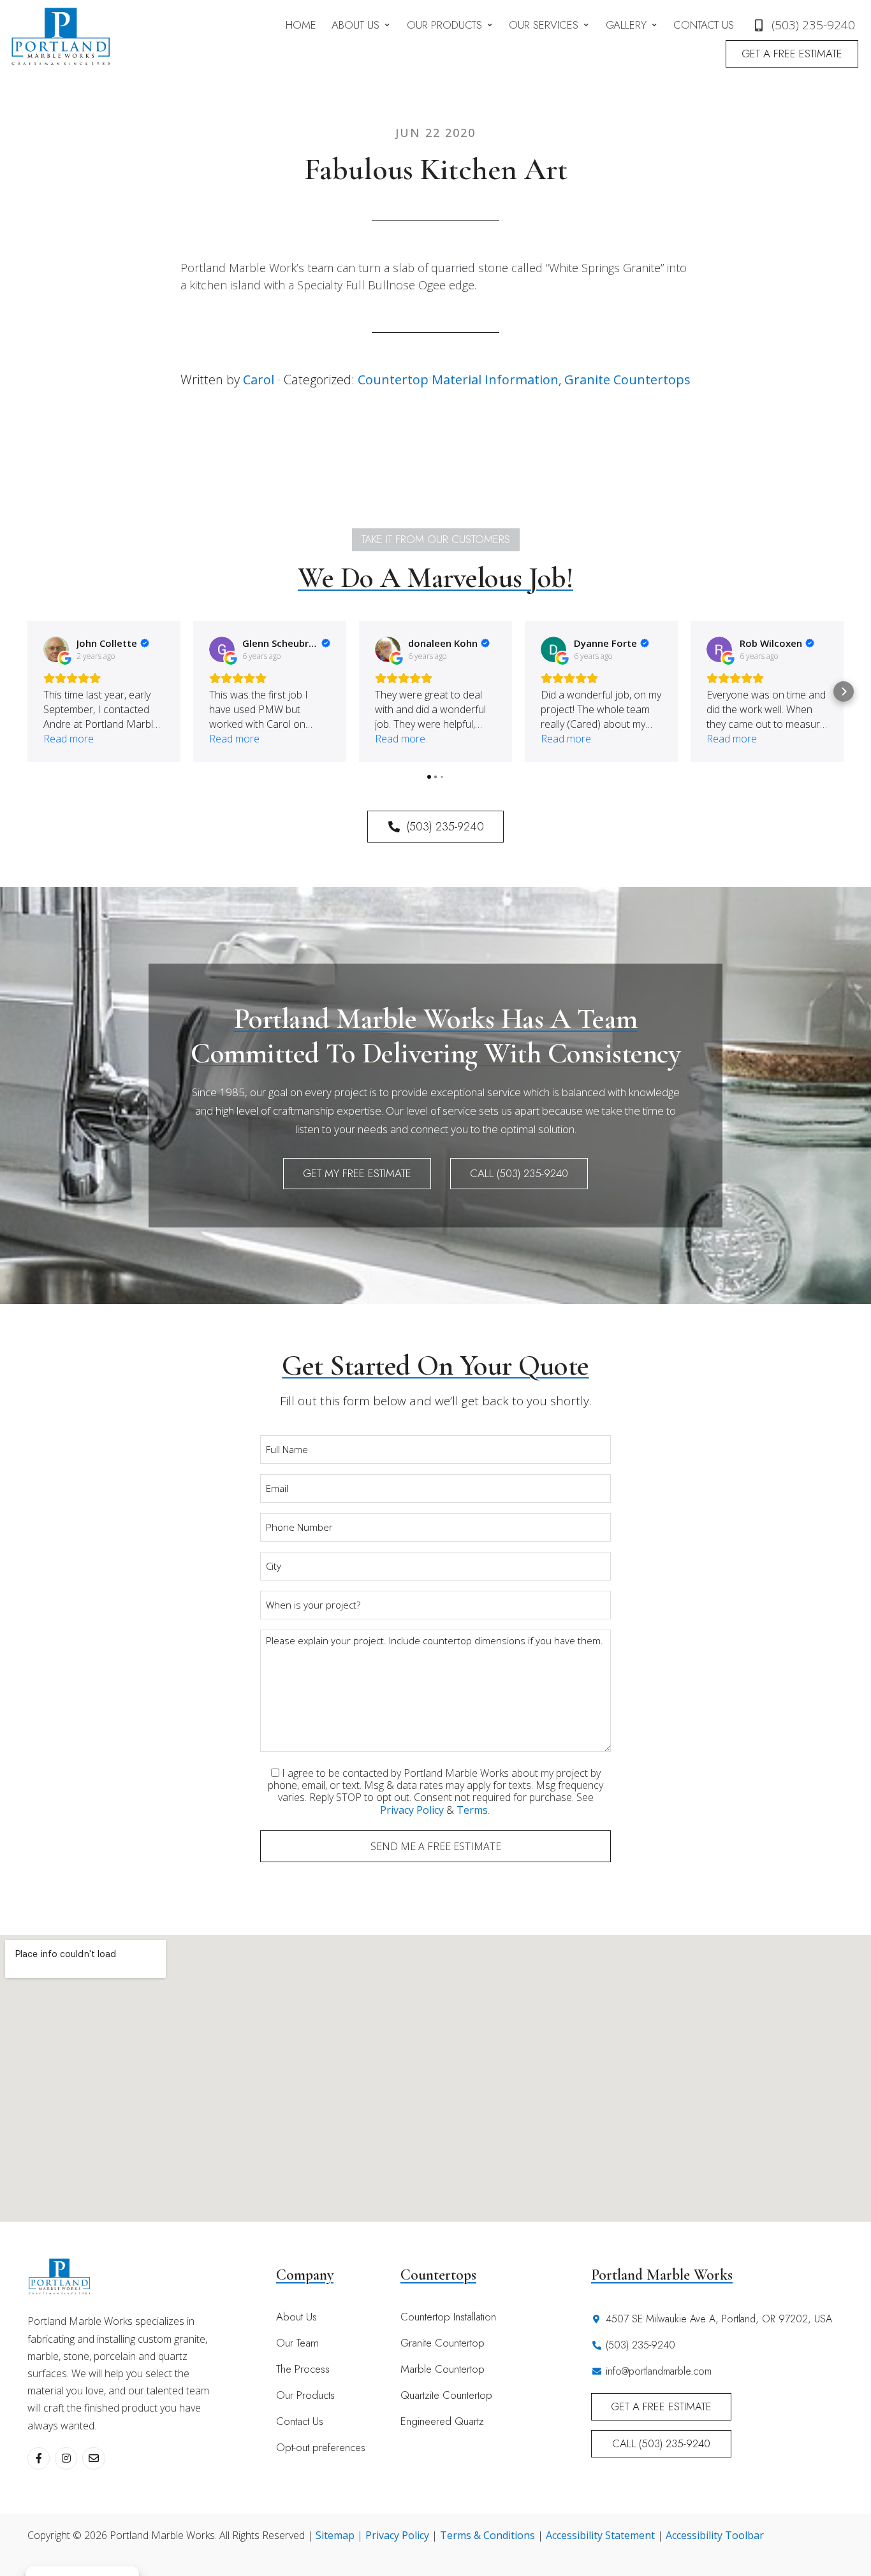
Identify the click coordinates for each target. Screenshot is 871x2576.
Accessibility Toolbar (715, 2535)
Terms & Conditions (487, 2535)
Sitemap (335, 2535)
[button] (362, 25)
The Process (303, 2369)
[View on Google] (56, 649)
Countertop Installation (448, 2317)
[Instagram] (66, 2458)
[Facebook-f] (39, 2458)
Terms (472, 1810)
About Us (355, 25)
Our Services (544, 25)
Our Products (444, 25)
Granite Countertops (627, 380)
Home (301, 25)
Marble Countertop (443, 2369)
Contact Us (704, 25)
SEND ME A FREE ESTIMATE (436, 1846)
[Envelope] (93, 2458)
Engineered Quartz (442, 2421)
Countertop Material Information (458, 380)
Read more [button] (69, 739)
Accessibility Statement (600, 2535)
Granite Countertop (443, 2343)
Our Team (297, 2343)
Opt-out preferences (321, 2447)
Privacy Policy (412, 1810)
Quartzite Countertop (446, 2395)
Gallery (626, 25)
